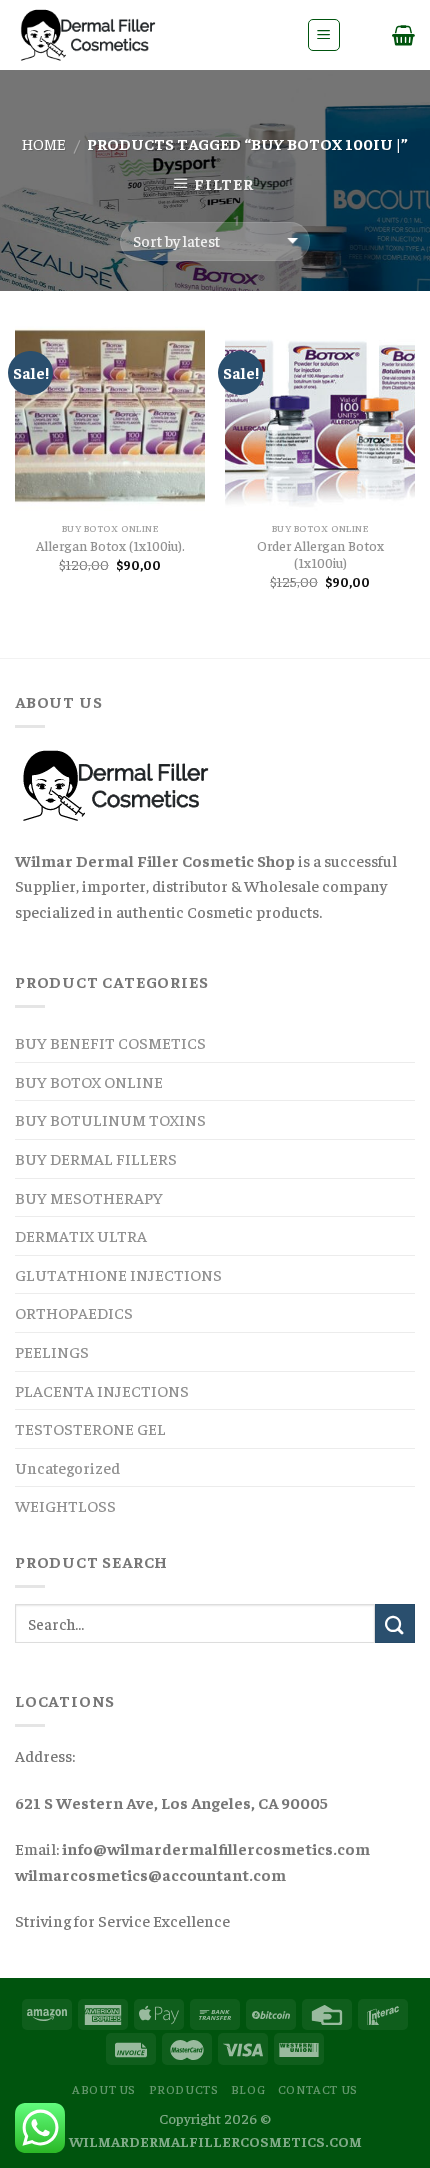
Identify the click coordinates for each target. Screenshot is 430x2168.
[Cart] (403, 35)
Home (44, 143)
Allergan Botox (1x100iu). (110, 545)
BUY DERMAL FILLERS (96, 1158)
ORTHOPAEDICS (74, 1312)
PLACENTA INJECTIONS (102, 1390)
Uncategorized (67, 1467)
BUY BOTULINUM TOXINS (110, 1119)
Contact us (318, 2089)
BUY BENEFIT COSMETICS (110, 1042)
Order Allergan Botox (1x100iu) (320, 554)
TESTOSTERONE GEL (90, 1428)
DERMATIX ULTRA (81, 1235)
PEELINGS (52, 1351)
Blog (248, 2089)
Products (184, 2089)
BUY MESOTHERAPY (89, 1197)
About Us (104, 2089)
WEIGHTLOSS (65, 1505)
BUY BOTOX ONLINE (89, 1081)
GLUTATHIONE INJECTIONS (118, 1274)
